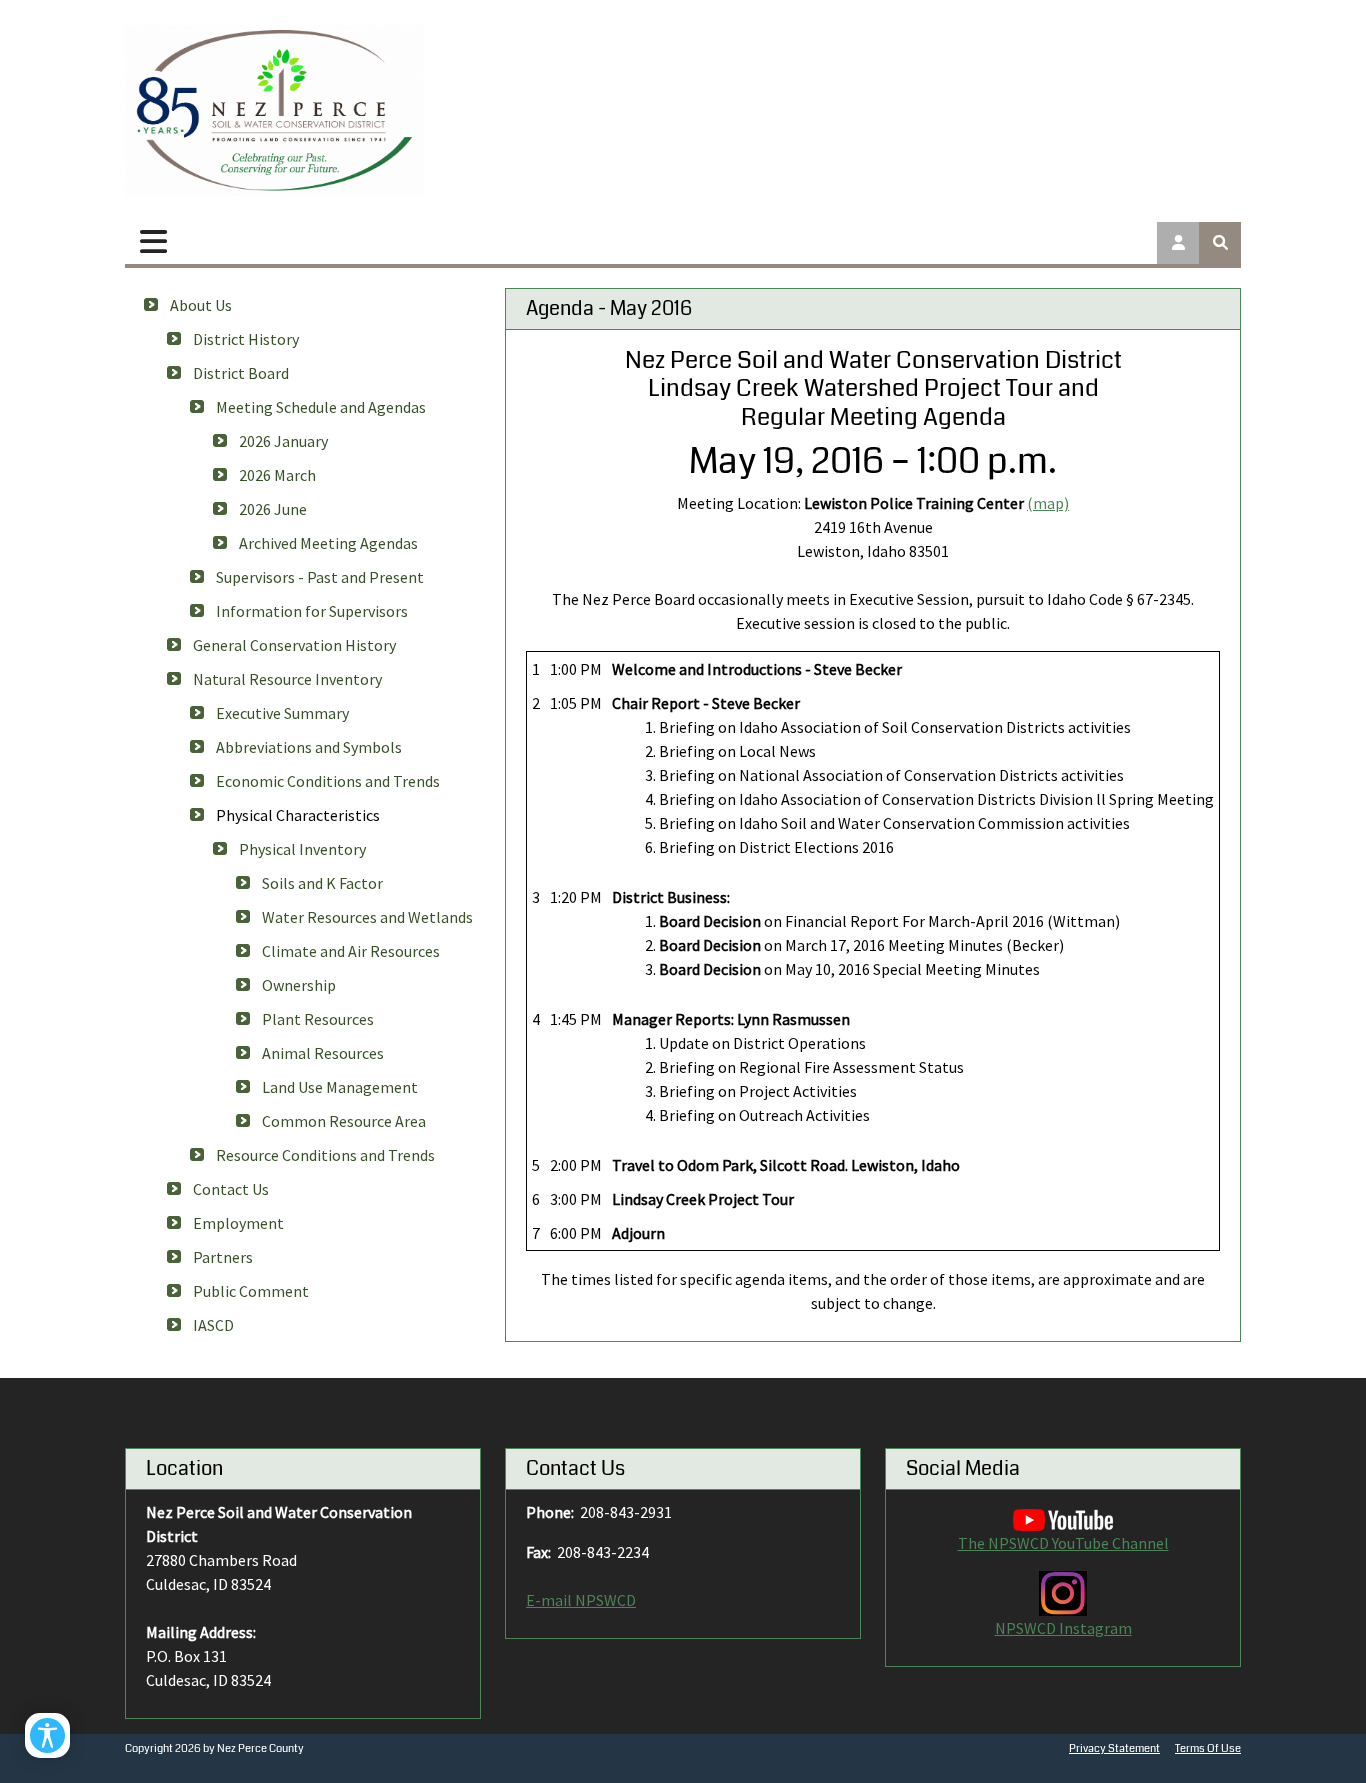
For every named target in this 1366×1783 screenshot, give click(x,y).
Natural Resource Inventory (287, 679)
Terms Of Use (1208, 1748)
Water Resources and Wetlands (367, 917)
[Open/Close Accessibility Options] (47, 1735)
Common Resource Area (344, 1121)
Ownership (299, 985)
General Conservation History (294, 645)
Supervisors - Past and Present (320, 577)
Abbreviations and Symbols (309, 747)
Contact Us (231, 1189)
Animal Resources (323, 1053)
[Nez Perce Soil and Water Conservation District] (275, 110)
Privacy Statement (1114, 1748)
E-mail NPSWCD (581, 1600)
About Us (201, 305)
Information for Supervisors (312, 611)
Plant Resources (318, 1019)
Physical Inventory (302, 849)
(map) (1048, 503)
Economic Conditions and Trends (328, 781)
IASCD (213, 1325)
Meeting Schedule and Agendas (321, 407)
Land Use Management (340, 1087)
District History (246, 339)
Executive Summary (282, 713)
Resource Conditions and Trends (325, 1155)
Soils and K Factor (322, 883)
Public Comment (251, 1291)
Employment (238, 1223)
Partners (223, 1257)
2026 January (283, 441)
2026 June (273, 509)
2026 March (277, 475)
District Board (241, 373)
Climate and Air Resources (351, 951)
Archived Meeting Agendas (328, 543)
